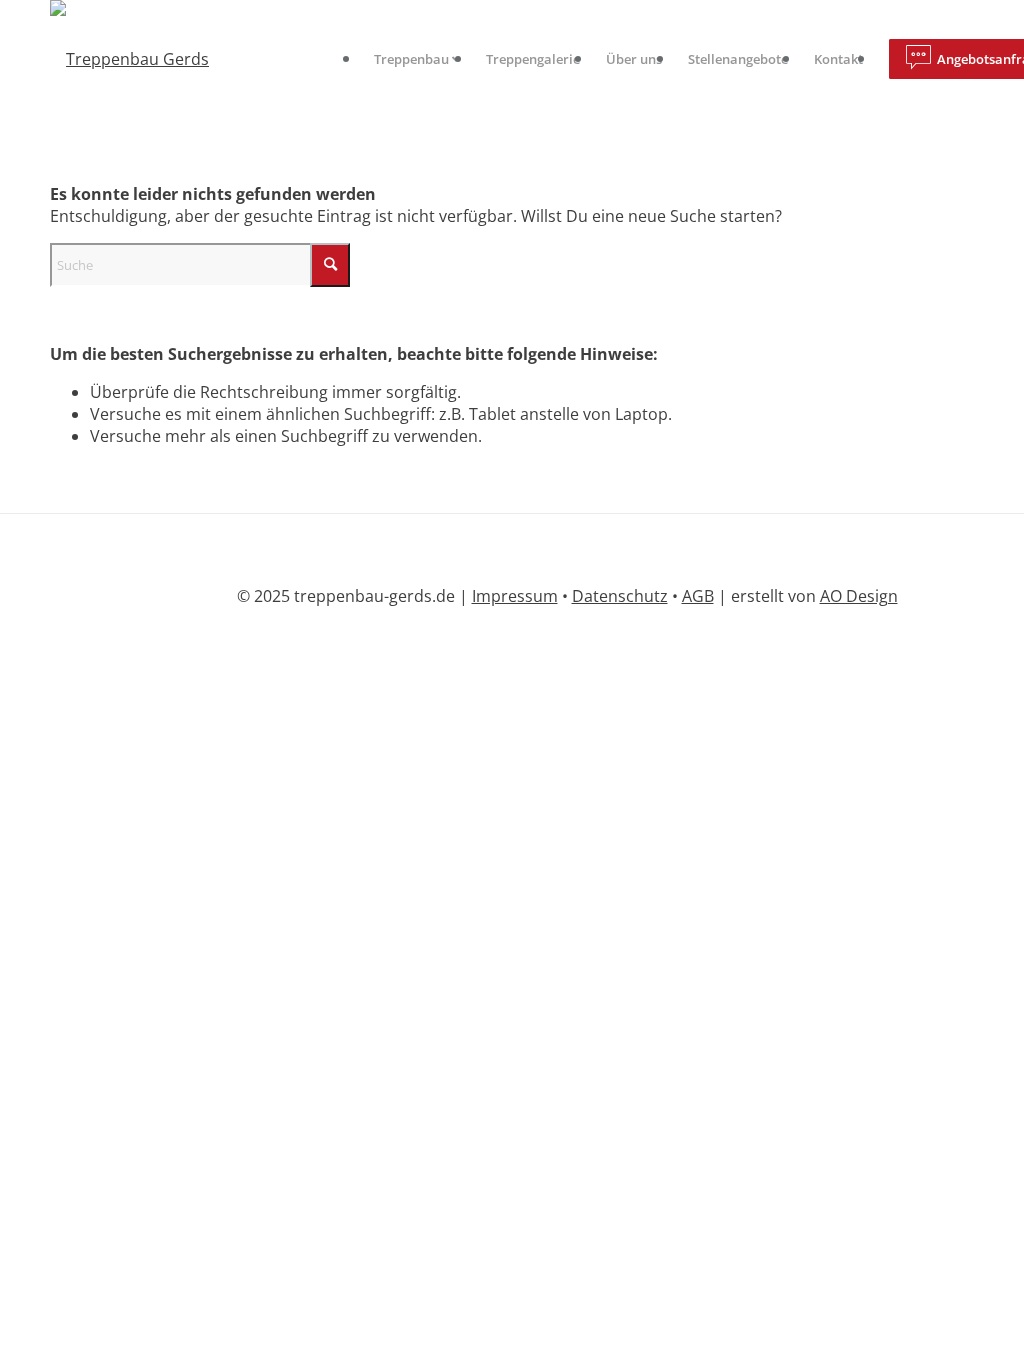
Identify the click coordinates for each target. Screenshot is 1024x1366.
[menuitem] (417, 59)
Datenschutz (620, 596)
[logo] (129, 59)
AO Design (859, 596)
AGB (698, 596)
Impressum (515, 596)
